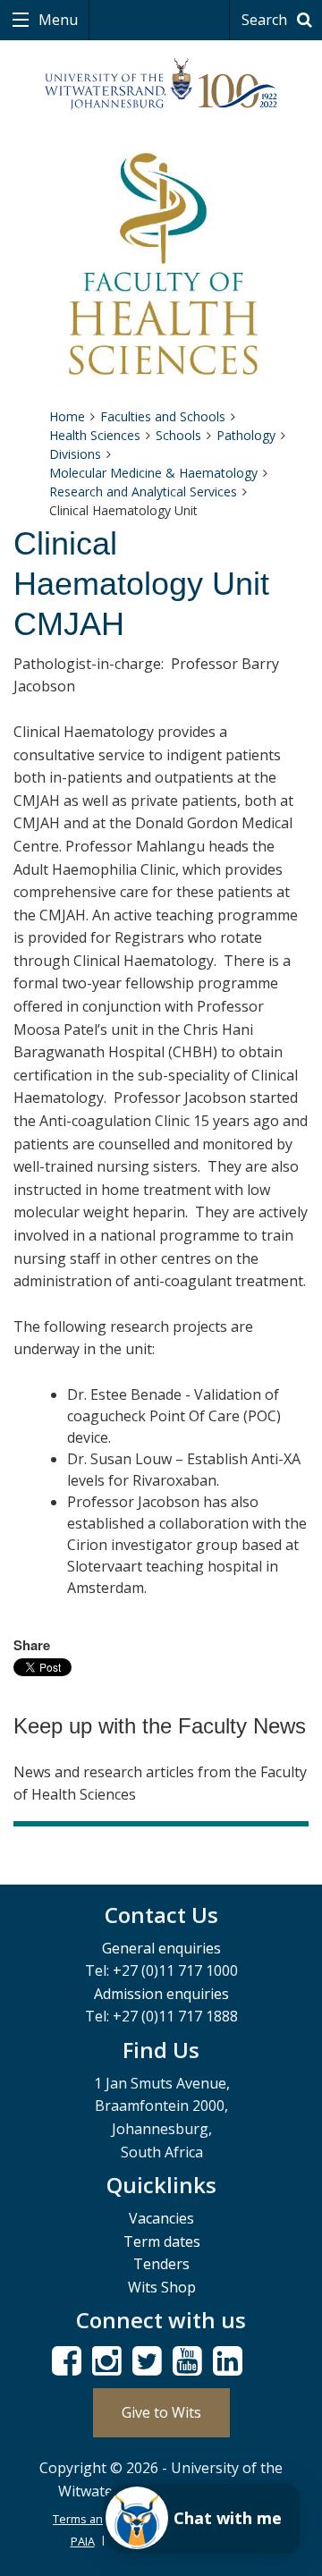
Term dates (162, 2241)
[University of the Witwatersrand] (161, 85)
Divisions (75, 454)
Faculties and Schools (163, 416)
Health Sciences (95, 435)
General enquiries (161, 1948)
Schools (178, 435)
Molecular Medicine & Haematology (153, 473)
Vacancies (161, 2218)
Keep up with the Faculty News (160, 1726)
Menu (56, 20)
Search (266, 20)
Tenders (161, 2264)
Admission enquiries (161, 1994)
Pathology (246, 435)
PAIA (83, 2541)
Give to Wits (161, 2412)
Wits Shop (162, 2287)
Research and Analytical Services (143, 491)
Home (67, 416)
